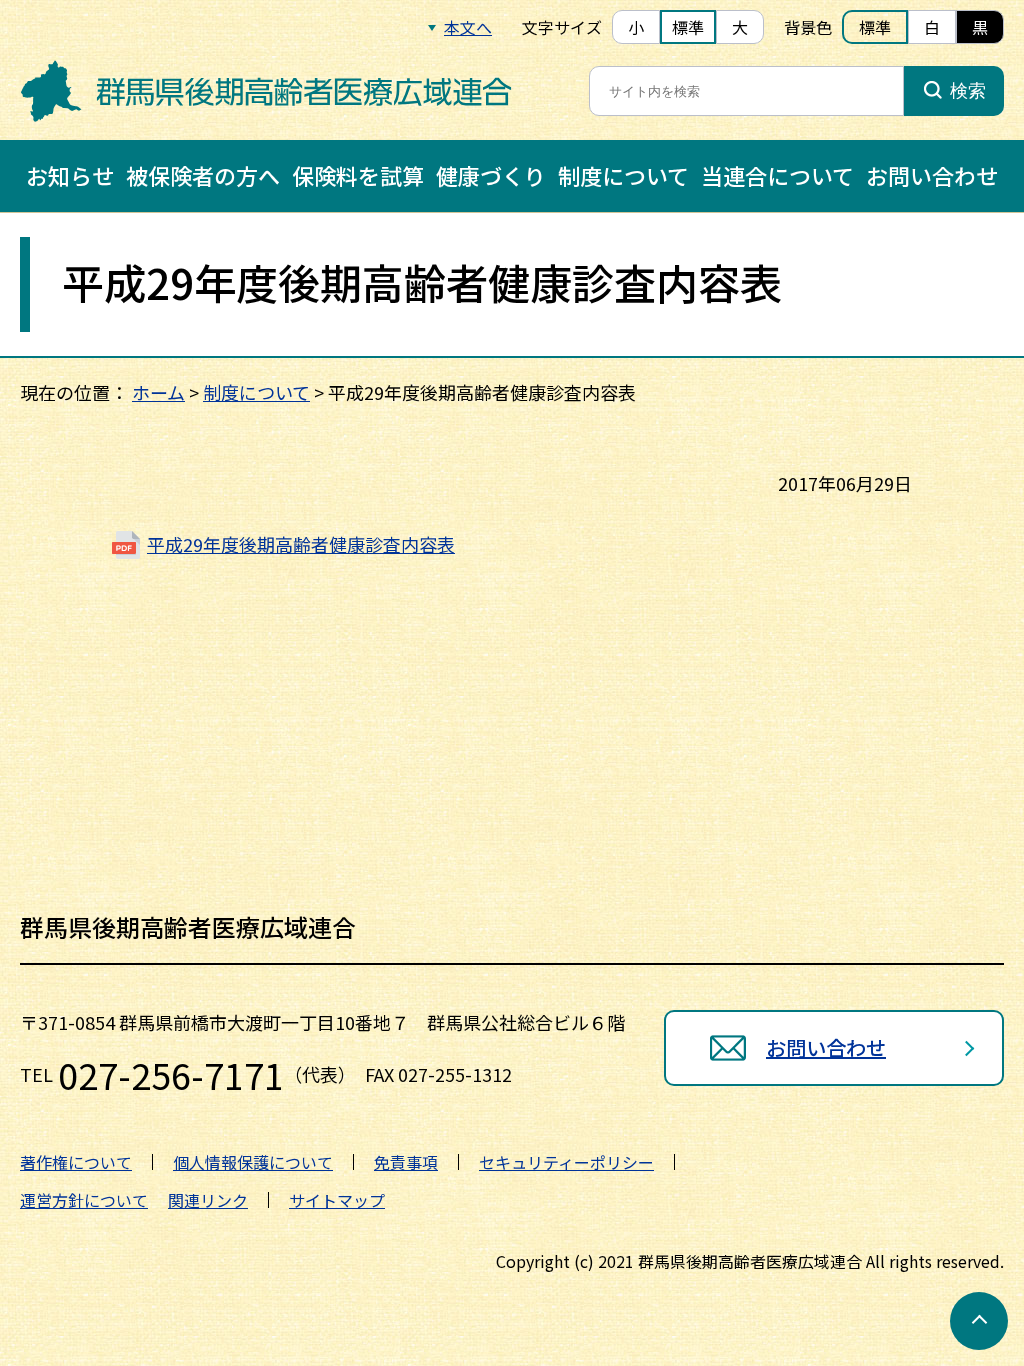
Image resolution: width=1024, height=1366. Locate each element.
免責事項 (406, 1162)
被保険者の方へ (203, 175)
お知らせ (70, 175)
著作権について (76, 1162)
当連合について (777, 175)
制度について (623, 175)
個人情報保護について (253, 1162)
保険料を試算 (358, 175)
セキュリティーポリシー (566, 1162)
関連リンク (208, 1200)
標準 (688, 27)
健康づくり (491, 175)
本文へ (468, 27)
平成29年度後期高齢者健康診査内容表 (301, 544)
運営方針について (84, 1200)
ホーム (158, 392)
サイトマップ (337, 1200)
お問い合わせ (932, 175)
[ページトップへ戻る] (979, 1321)
